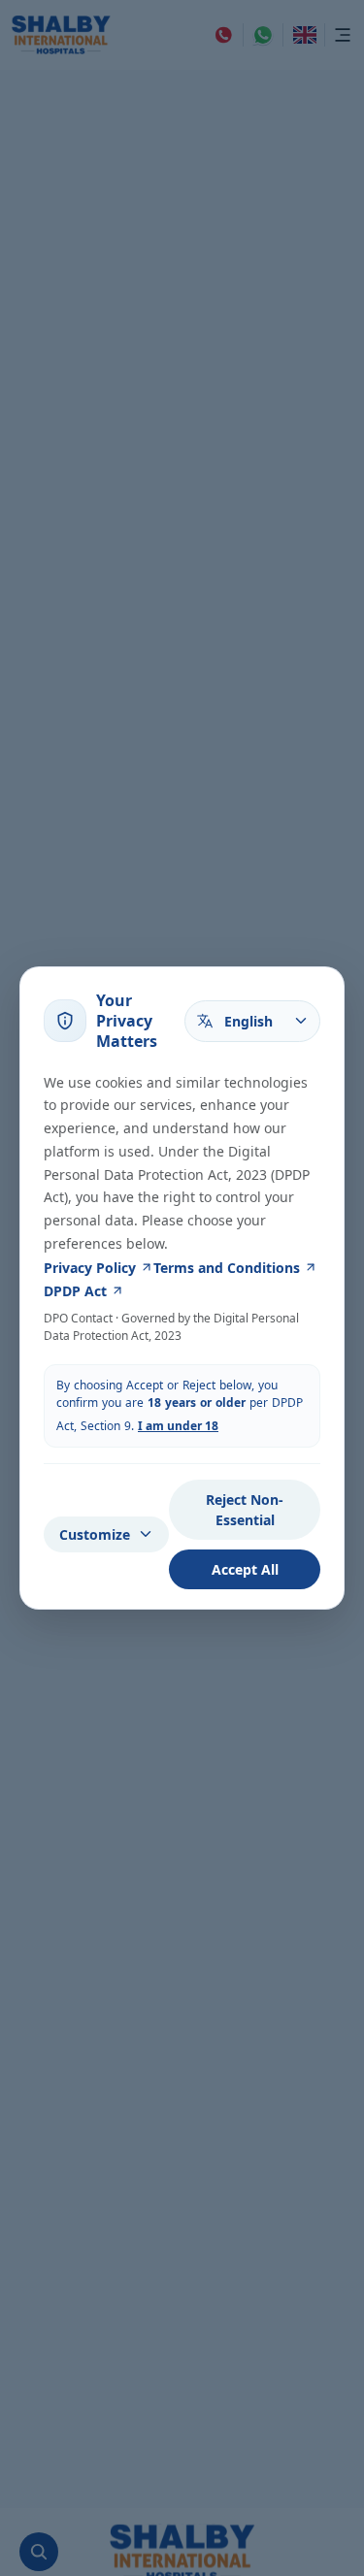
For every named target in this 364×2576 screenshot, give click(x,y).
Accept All (245, 1569)
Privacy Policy (90, 1268)
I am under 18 (178, 1426)
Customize (95, 1534)
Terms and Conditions (227, 1268)
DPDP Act (75, 1291)
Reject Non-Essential (245, 1510)
